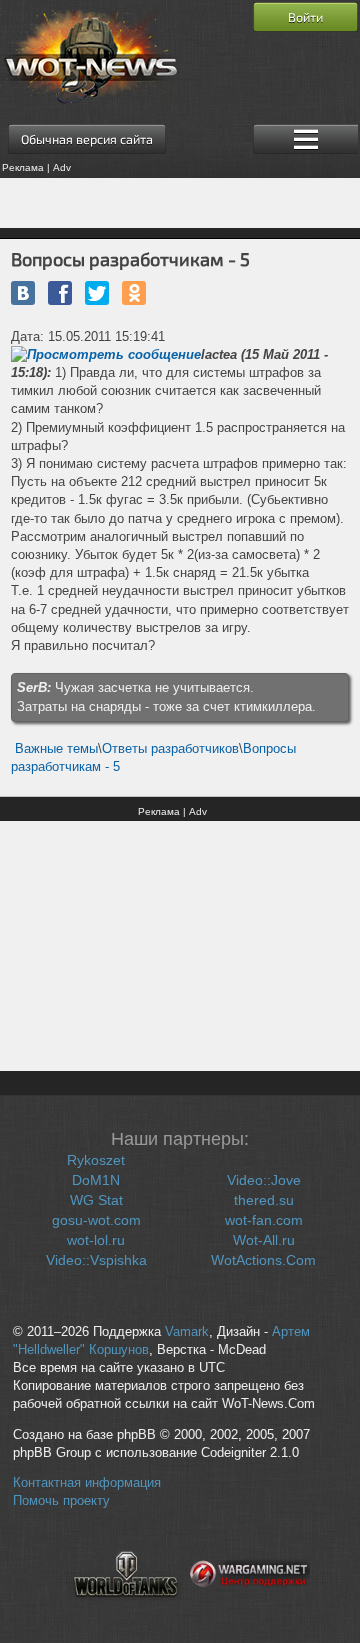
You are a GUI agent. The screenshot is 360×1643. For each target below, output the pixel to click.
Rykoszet (96, 1160)
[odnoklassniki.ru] (134, 293)
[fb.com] (60, 293)
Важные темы (56, 748)
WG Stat (96, 1200)
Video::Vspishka (96, 1260)
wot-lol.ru (96, 1240)
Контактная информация (87, 1483)
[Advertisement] (180, 203)
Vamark (187, 1332)
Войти (305, 17)
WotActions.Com (263, 1260)
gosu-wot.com (96, 1220)
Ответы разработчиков (170, 748)
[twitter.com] (97, 293)
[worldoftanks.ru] (126, 1609)
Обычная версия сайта (87, 139)
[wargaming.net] (250, 1609)
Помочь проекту (61, 1501)
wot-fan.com (264, 1220)
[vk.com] (23, 293)
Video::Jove (264, 1180)
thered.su (264, 1200)
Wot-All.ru (264, 1240)
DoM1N (96, 1180)
